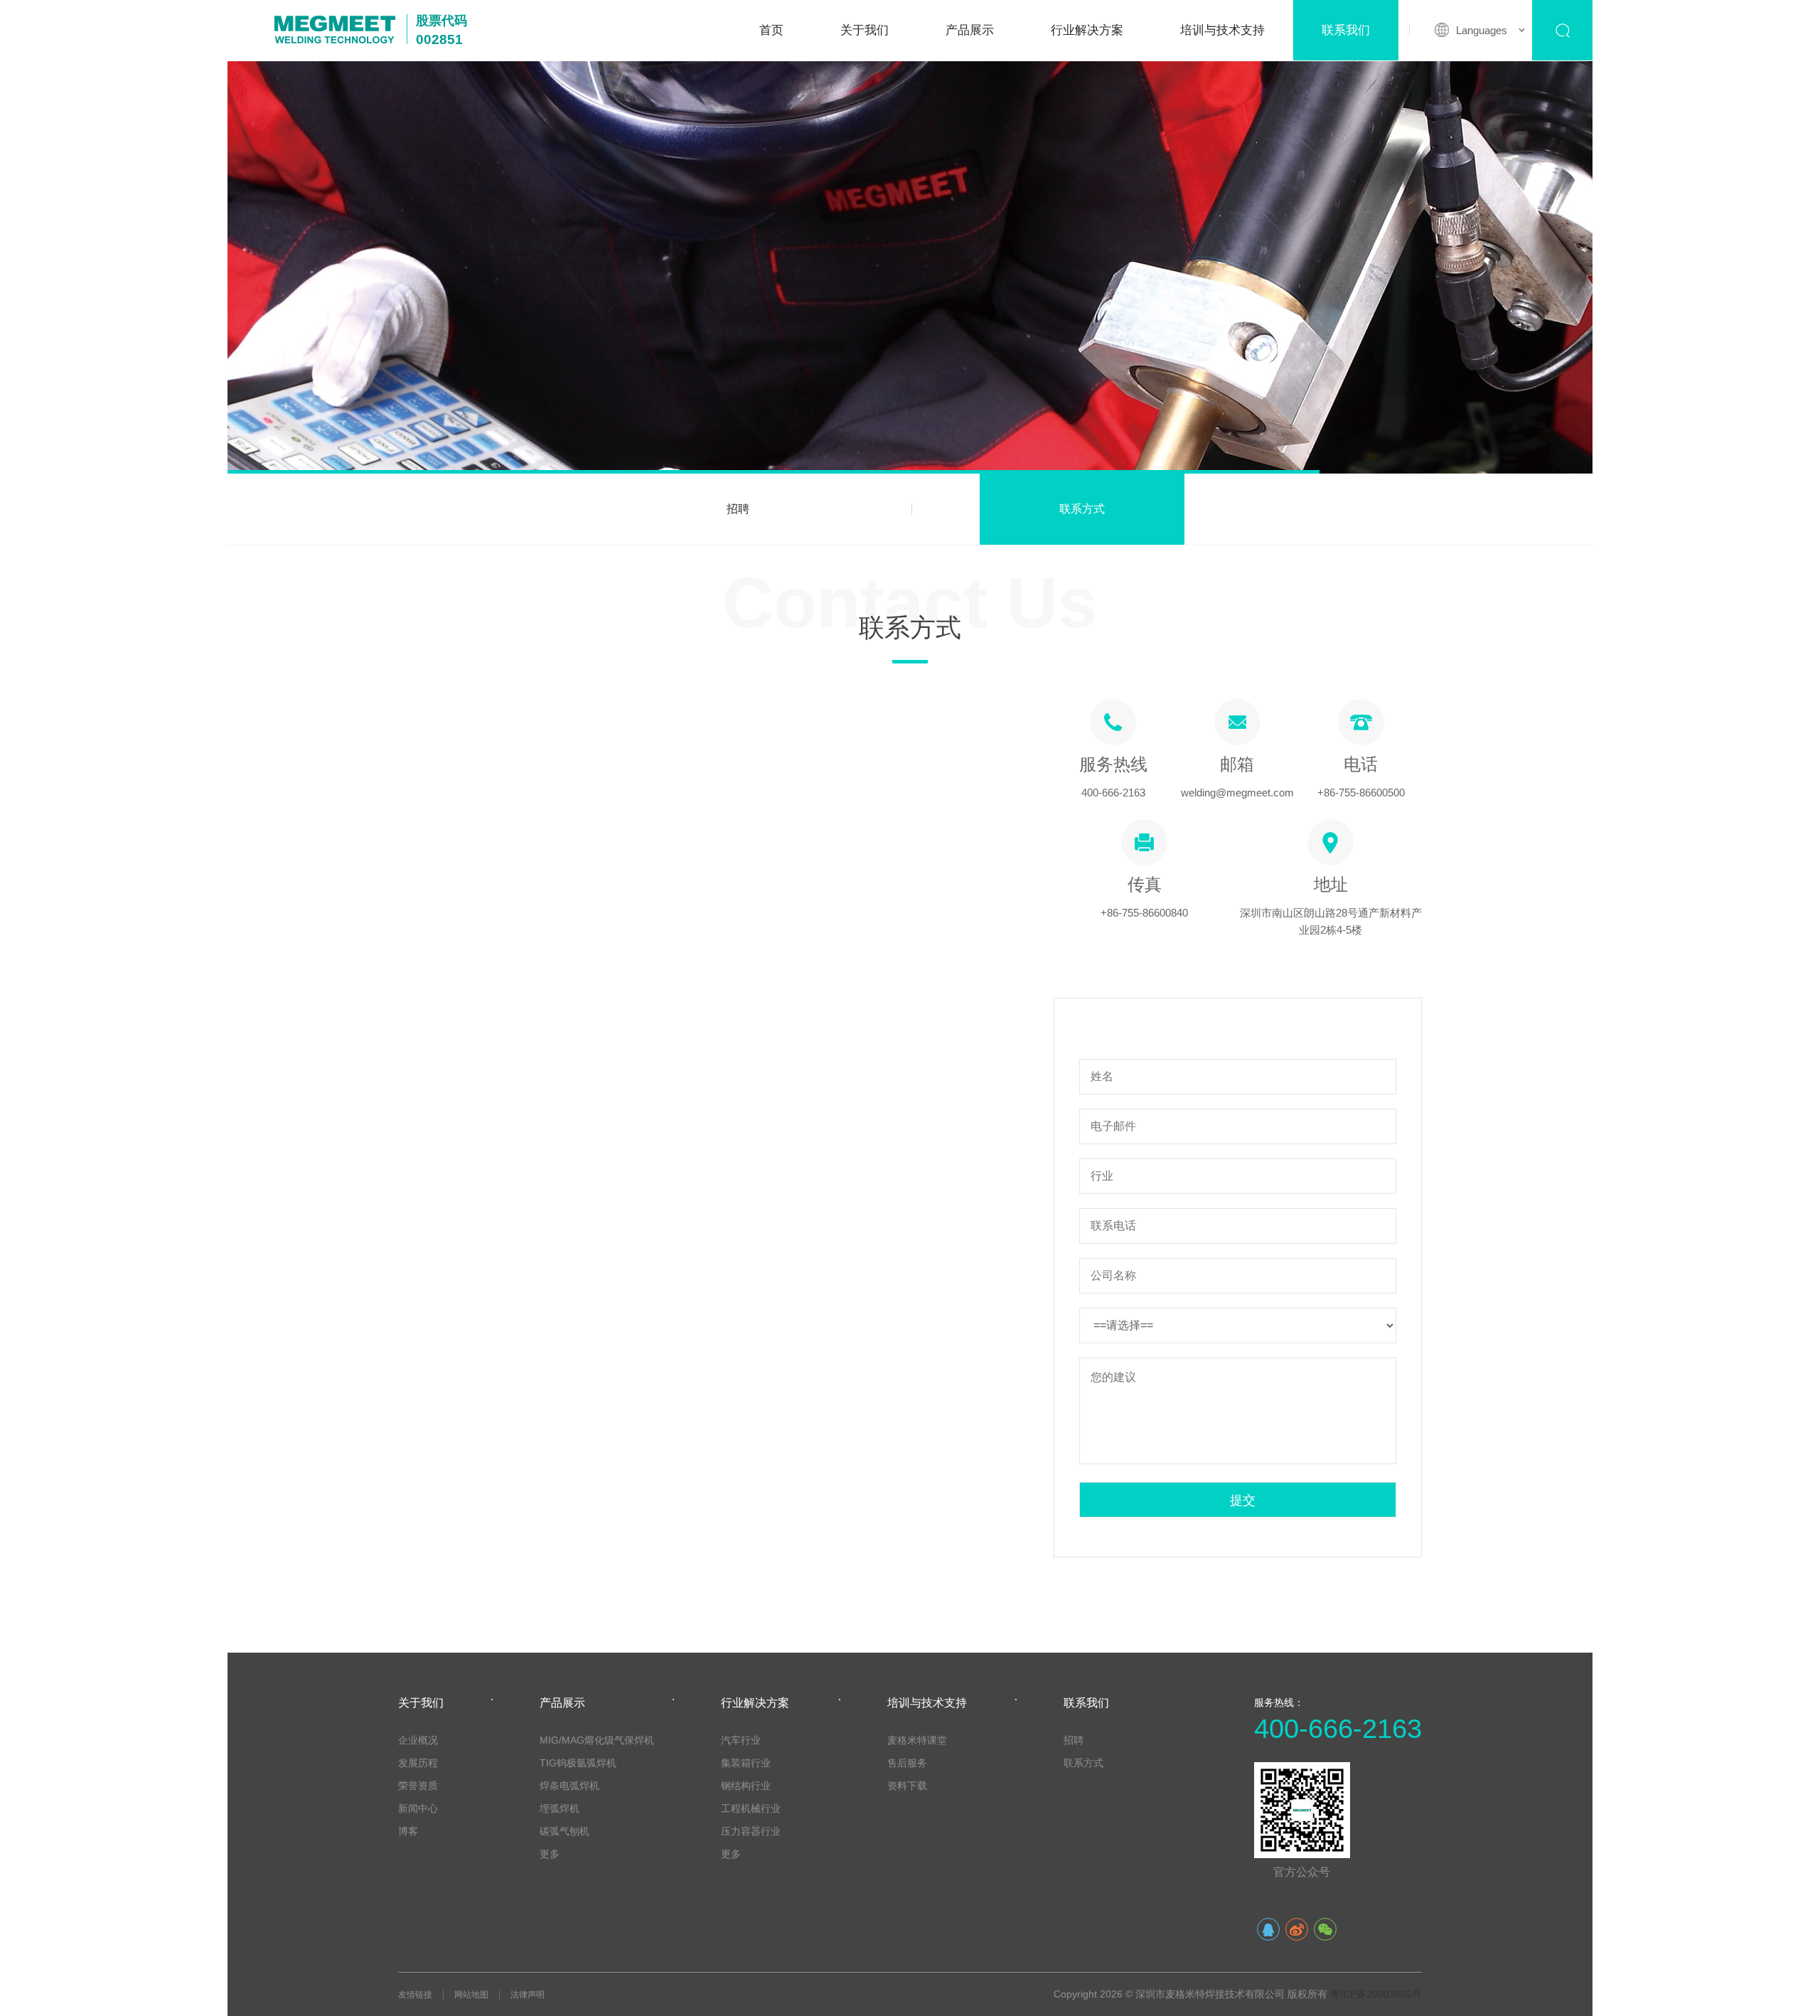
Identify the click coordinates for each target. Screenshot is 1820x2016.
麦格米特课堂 (917, 1740)
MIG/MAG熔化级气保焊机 (597, 1740)
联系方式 (1082, 509)
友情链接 (415, 1995)
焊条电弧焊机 (569, 1786)
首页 (771, 30)
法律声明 (528, 1995)
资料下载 (907, 1786)
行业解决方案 (1087, 30)
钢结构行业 (746, 1786)
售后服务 (907, 1763)
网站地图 (471, 1995)
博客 (408, 1831)
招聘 (738, 509)
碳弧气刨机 (564, 1831)
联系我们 (1346, 30)
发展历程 (418, 1763)
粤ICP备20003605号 (1376, 1994)
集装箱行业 (746, 1763)
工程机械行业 (751, 1808)
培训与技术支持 (1222, 30)
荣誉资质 (418, 1786)
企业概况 (418, 1740)
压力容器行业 (751, 1831)
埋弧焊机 (560, 1808)
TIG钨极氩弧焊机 (578, 1763)
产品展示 (970, 30)
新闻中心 (418, 1808)
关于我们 (864, 30)
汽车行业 (741, 1740)
